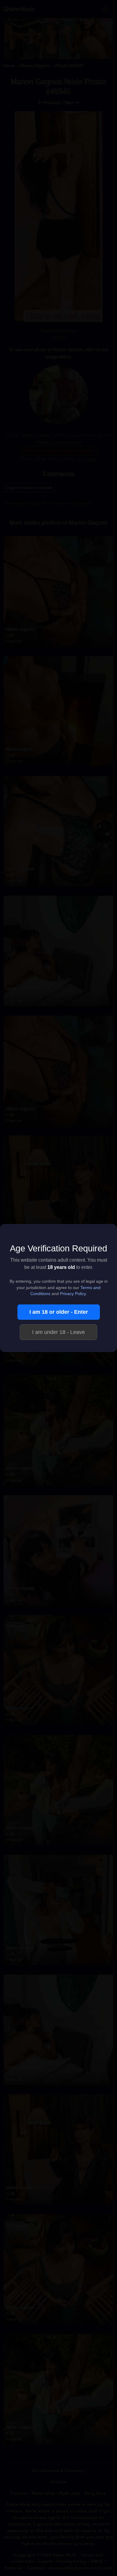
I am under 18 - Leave (58, 1332)
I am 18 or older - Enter (59, 1312)
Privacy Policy (73, 1294)
